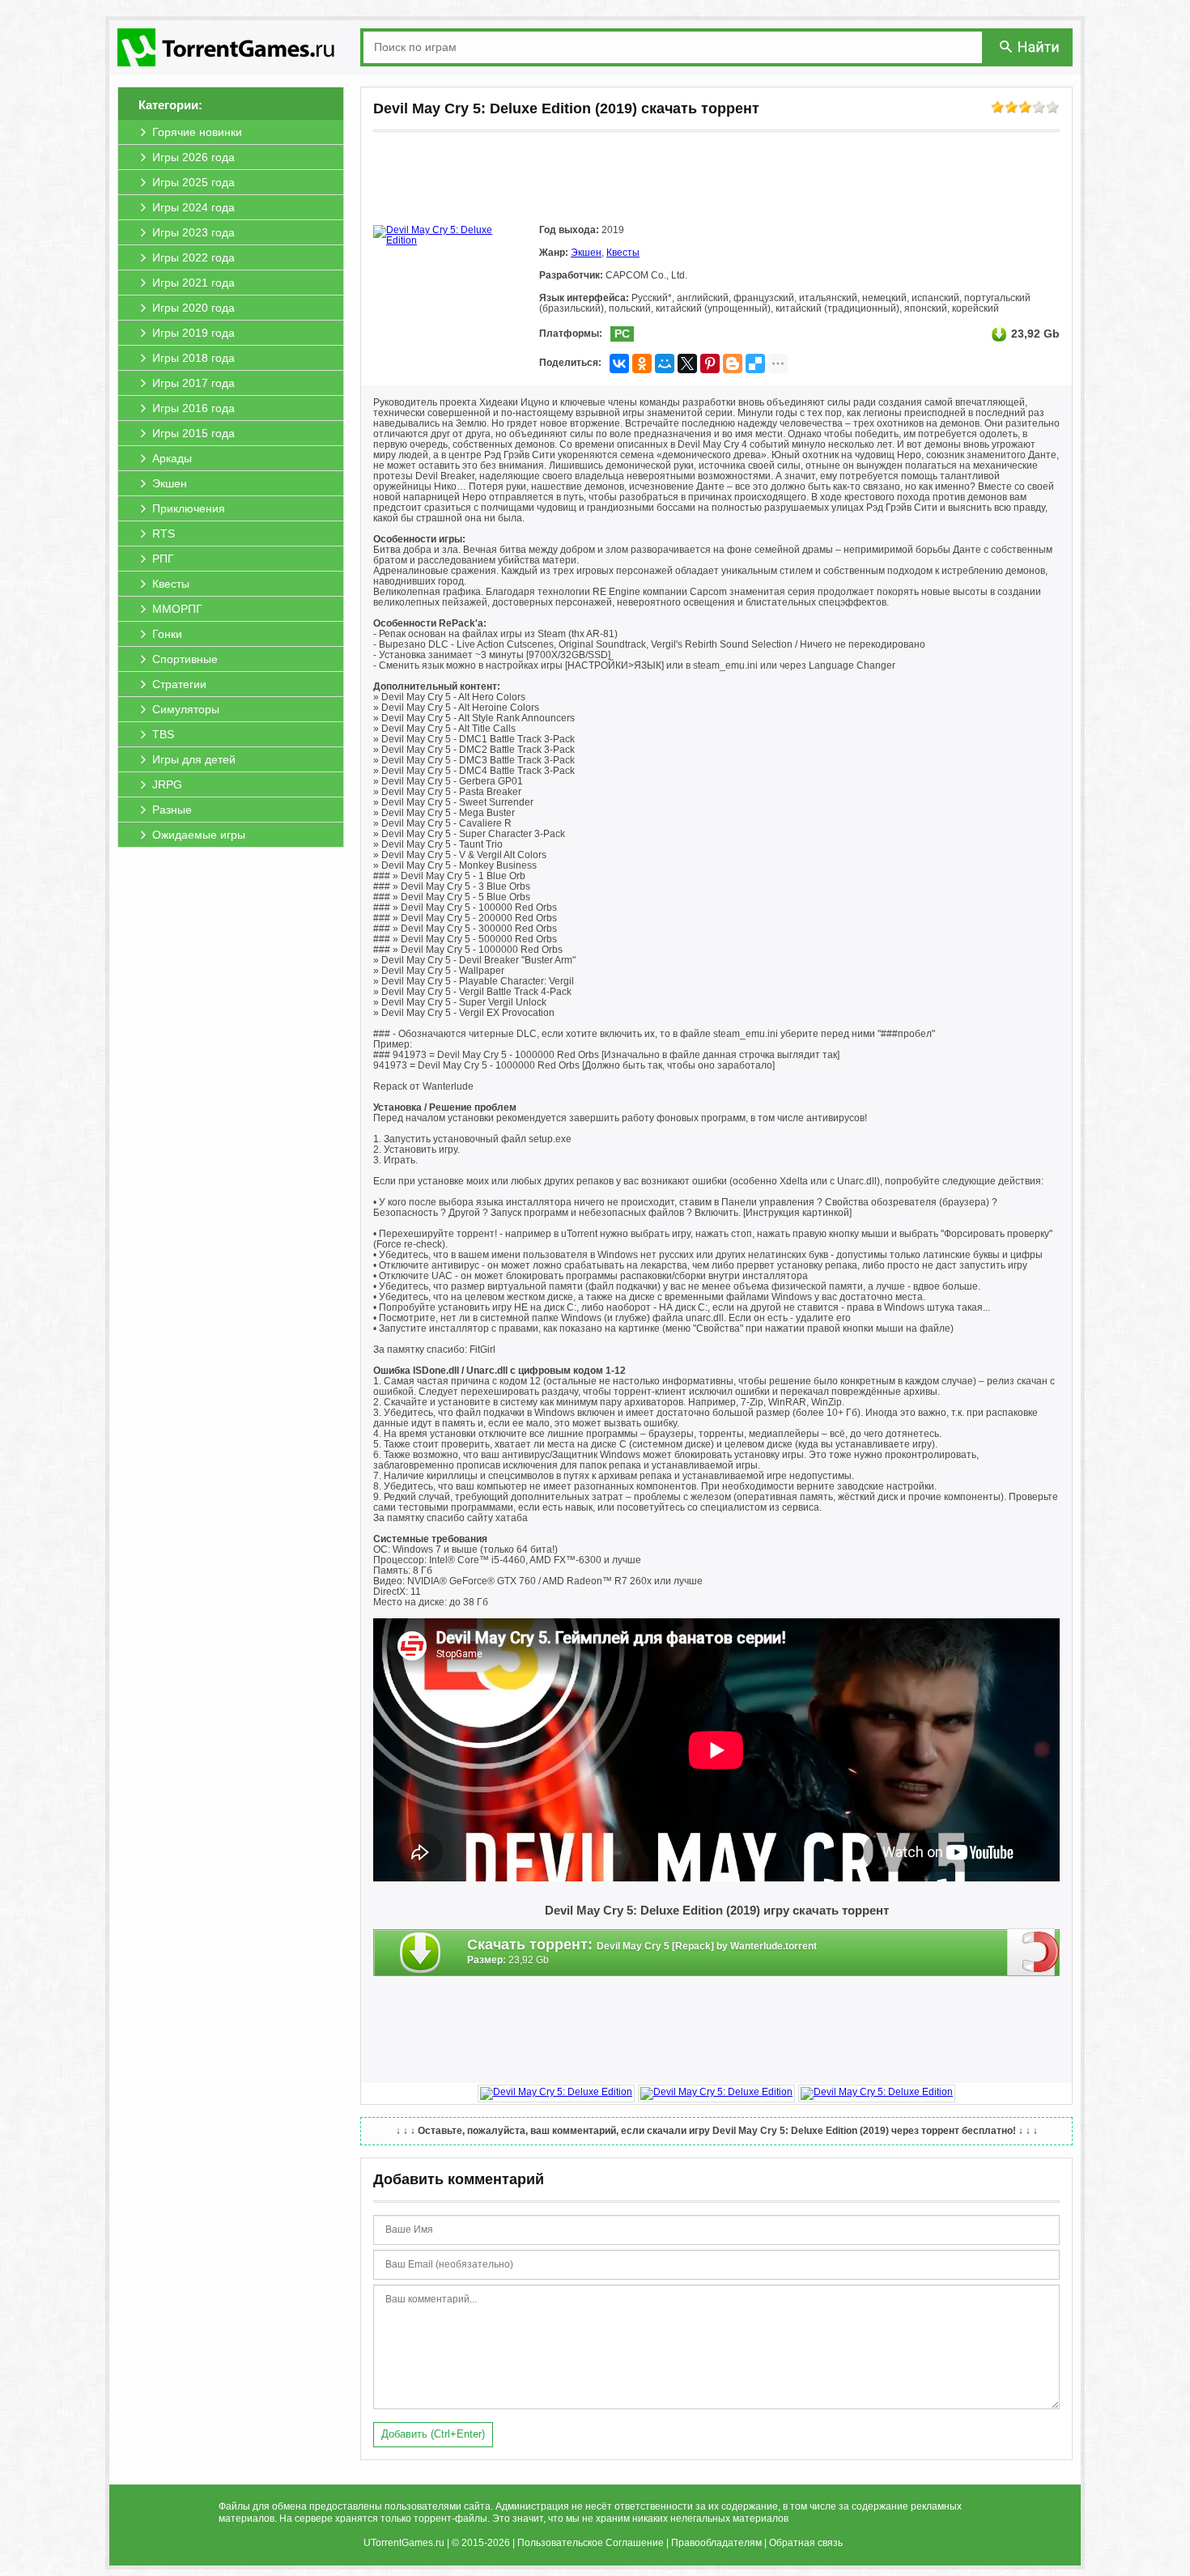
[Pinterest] (710, 363)
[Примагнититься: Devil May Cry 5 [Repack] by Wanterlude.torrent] (1033, 1952)
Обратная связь (806, 2543)
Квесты (623, 253)
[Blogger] (733, 363)
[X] (687, 363)
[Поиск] (1031, 47)
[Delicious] (755, 363)
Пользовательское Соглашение (591, 2543)
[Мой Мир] (665, 363)
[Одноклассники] (642, 363)
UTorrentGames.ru (404, 2543)
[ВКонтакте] (619, 363)
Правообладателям (716, 2543)
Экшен (586, 253)
